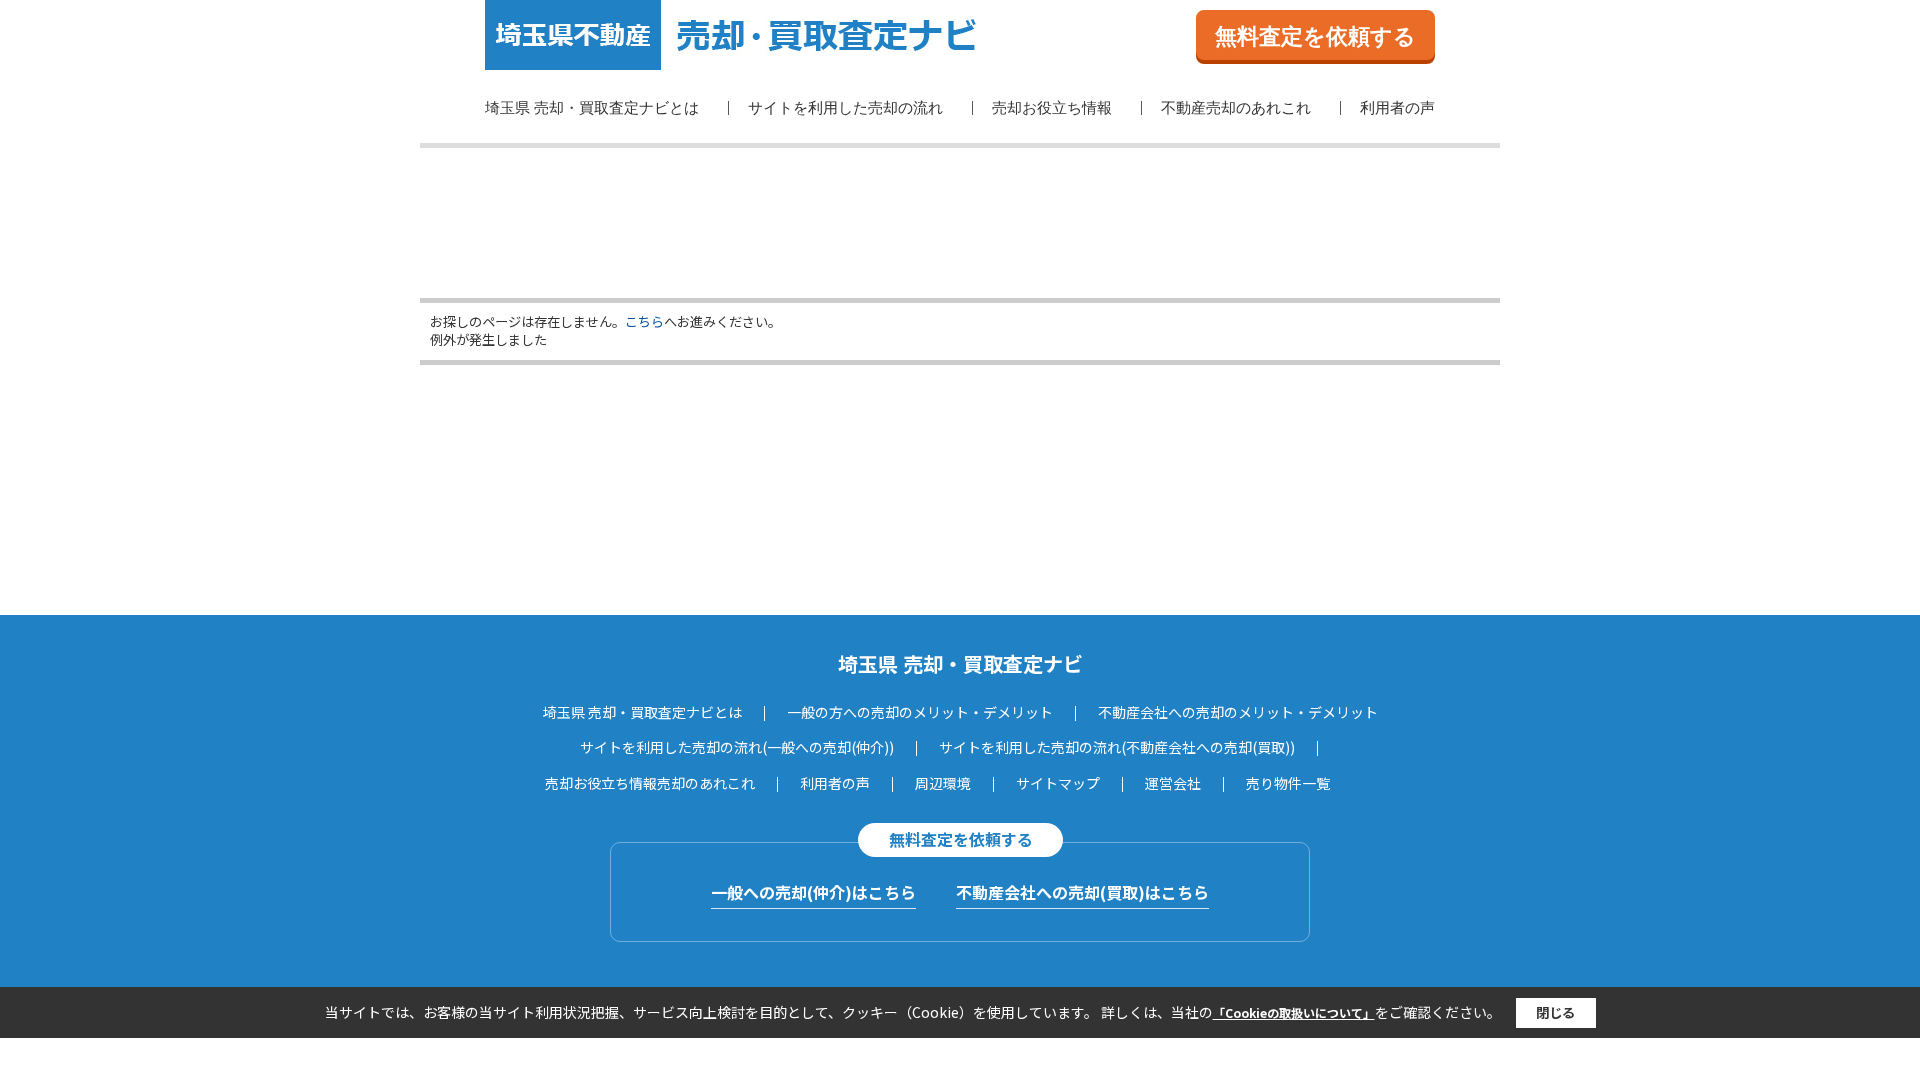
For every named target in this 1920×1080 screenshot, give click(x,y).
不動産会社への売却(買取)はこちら (1082, 892)
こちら (644, 321)
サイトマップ (1058, 783)
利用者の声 (1397, 107)
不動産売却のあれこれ (1236, 107)
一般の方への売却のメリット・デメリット (920, 712)
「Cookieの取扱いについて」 (1294, 1012)
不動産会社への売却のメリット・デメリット (1238, 712)
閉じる (1555, 1012)
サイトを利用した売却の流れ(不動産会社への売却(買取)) (1117, 747)
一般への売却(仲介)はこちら (813, 892)
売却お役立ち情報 (1052, 107)
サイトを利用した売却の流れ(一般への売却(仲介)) (737, 747)
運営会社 (1173, 783)
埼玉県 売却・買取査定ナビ (960, 663)
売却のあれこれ (706, 783)
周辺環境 (943, 783)
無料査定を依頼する (1315, 36)
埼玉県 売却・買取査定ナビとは (592, 107)
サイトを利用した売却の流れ (845, 107)
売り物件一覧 (1288, 783)
